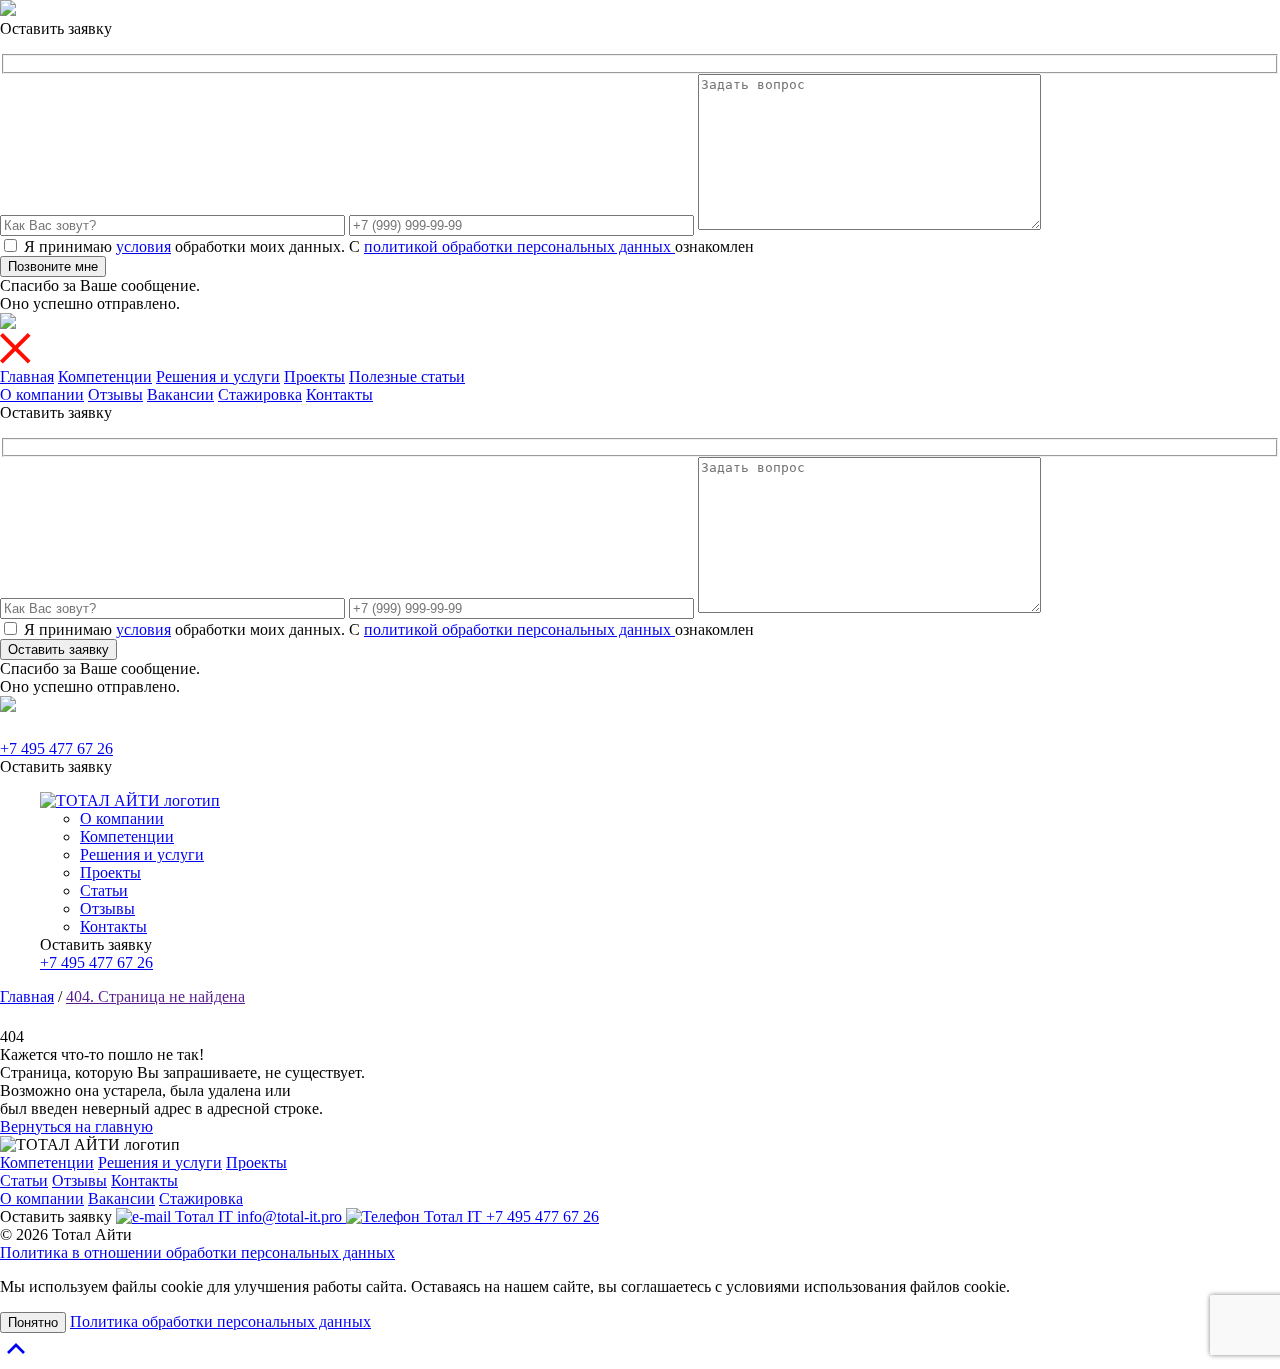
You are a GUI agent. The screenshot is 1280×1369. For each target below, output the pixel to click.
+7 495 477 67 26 (56, 748)
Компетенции (105, 376)
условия (143, 246)
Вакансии (180, 394)
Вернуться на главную (76, 1126)
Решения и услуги (218, 376)
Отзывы (115, 394)
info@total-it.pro (289, 1216)
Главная (27, 376)
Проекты (314, 376)
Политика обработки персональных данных (220, 1321)
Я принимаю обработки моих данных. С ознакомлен (389, 246)
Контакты (339, 394)
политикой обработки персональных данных (519, 246)
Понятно (33, 1322)
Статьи (104, 890)
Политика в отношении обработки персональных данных (197, 1252)
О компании (42, 394)
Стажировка (260, 394)
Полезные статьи (407, 376)
